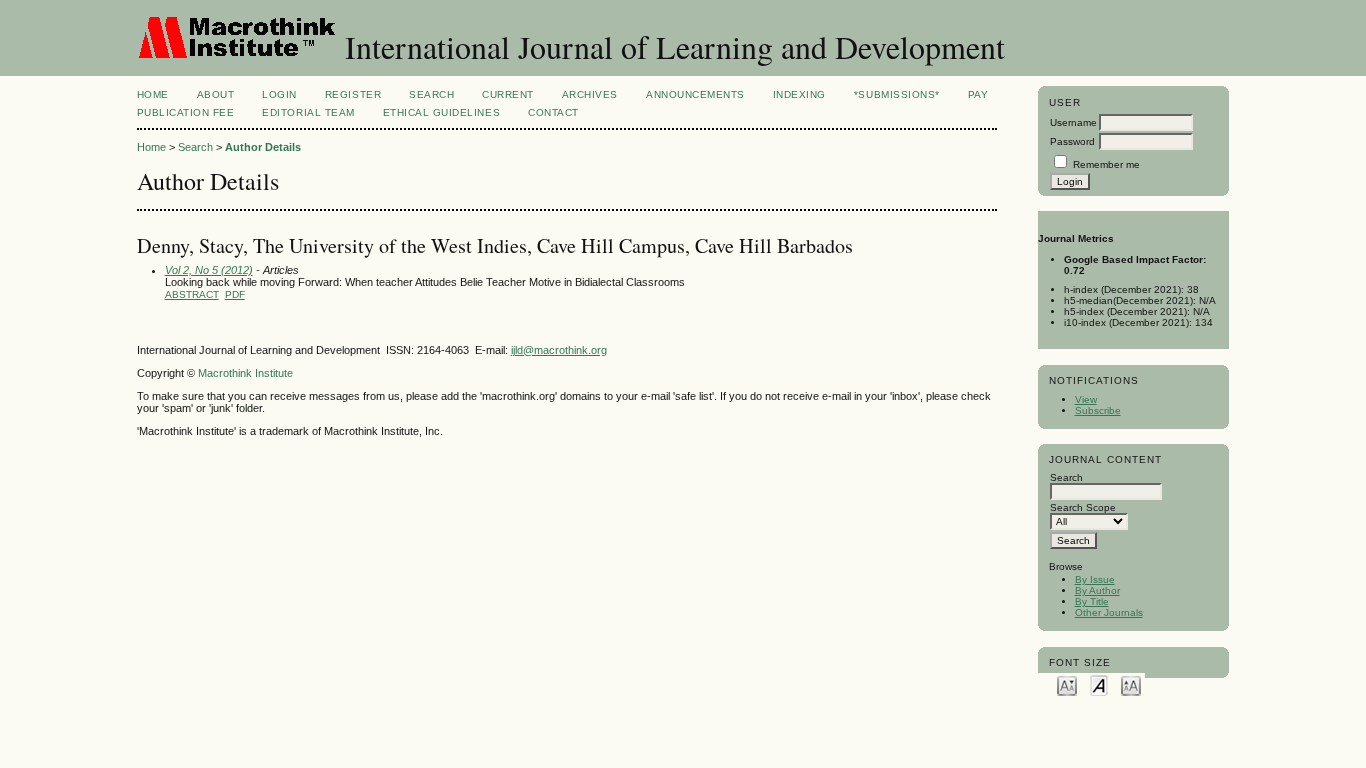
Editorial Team (308, 112)
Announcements (695, 94)
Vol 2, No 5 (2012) (209, 270)
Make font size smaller (1067, 684)
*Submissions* (897, 94)
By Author (1097, 590)
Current (508, 94)
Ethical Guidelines (441, 112)
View (1086, 399)
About (216, 94)
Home (153, 94)
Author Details (263, 147)
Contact (553, 112)
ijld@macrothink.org (559, 350)
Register (353, 94)
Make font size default (1099, 684)
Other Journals (1109, 612)
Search (431, 94)
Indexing (799, 94)
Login (279, 94)
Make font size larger (1131, 684)
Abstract (192, 294)
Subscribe (1098, 410)
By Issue (1095, 579)
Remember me (1106, 164)
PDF (235, 294)
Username (1073, 122)
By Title (1092, 601)
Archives (590, 94)
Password (1072, 141)
